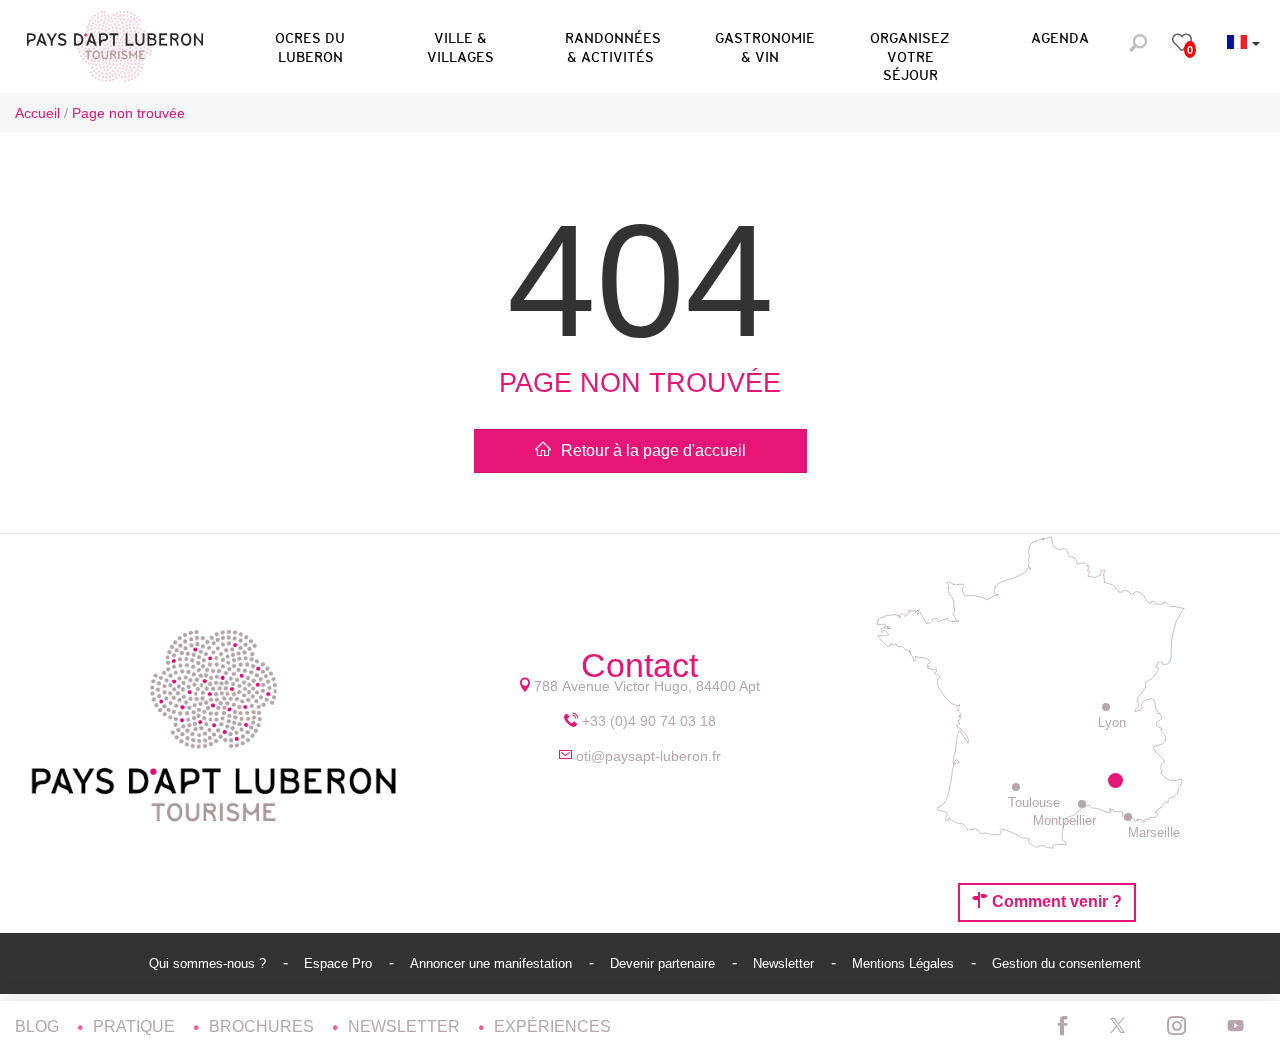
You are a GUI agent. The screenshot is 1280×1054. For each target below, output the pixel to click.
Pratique (136, 1026)
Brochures (263, 1026)
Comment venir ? (1055, 901)
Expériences (552, 1026)
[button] (310, 44)
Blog (39, 1026)
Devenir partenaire (664, 963)
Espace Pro (340, 963)
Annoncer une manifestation (493, 963)
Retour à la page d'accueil (653, 450)
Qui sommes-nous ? (209, 963)
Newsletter (785, 963)
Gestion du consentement (1066, 963)
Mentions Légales (905, 963)
